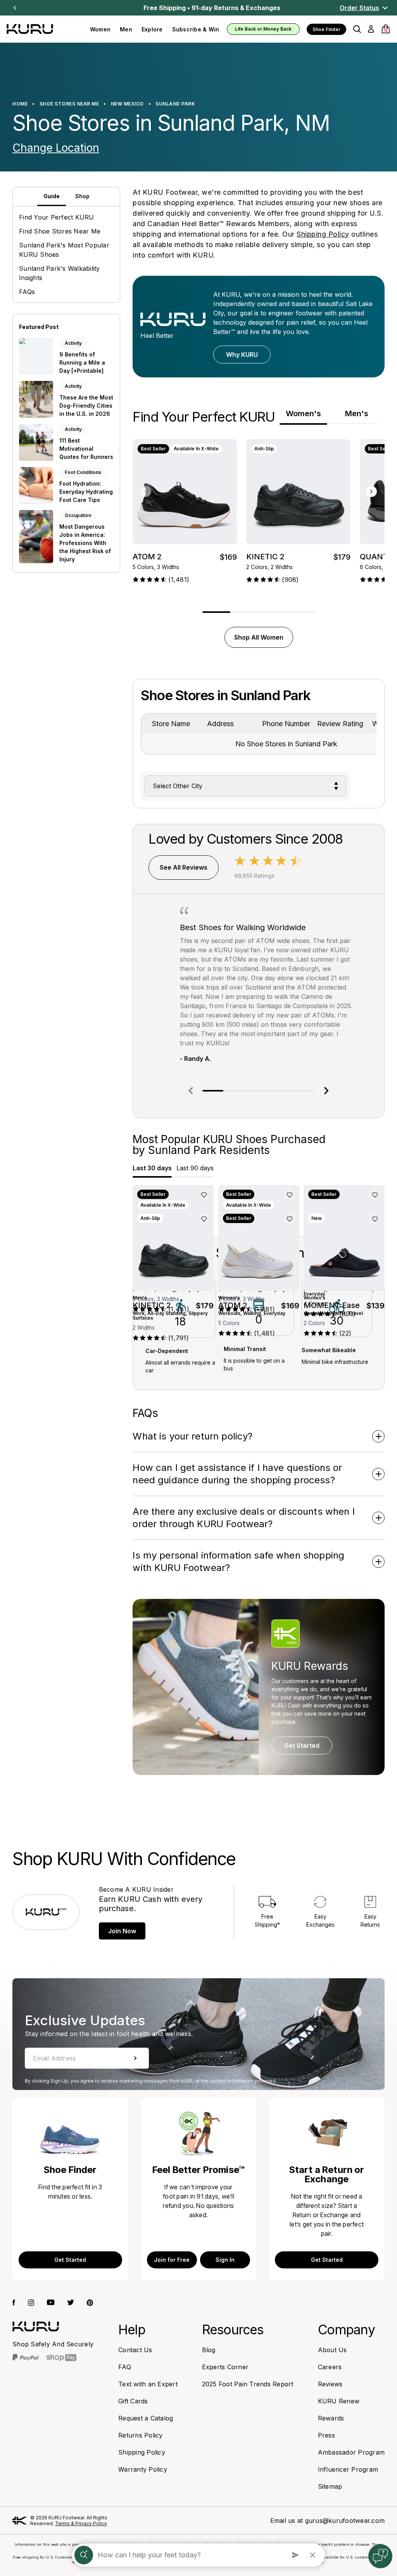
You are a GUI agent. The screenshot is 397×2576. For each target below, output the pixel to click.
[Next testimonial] (326, 1091)
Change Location (56, 148)
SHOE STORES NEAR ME (69, 104)
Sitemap (330, 2486)
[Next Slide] (15, 8)
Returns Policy (141, 2435)
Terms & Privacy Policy (81, 2523)
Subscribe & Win (196, 29)
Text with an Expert (148, 2384)
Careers (330, 2367)
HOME (20, 104)
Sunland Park (175, 104)
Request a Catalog (146, 2418)
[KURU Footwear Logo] (44, 29)
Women (100, 29)
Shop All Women (259, 637)
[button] (357, 29)
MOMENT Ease (332, 1305)
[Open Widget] (380, 2556)
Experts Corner (225, 2367)
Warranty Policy (143, 2469)
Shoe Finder (326, 29)
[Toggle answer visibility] (379, 1436)
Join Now (122, 1931)
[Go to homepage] (36, 2326)
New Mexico (127, 104)
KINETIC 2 (265, 557)
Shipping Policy (323, 234)
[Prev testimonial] (191, 1091)
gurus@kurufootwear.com (345, 2521)
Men (126, 29)
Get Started (302, 1746)
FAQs (27, 292)
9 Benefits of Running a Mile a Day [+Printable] (82, 362)
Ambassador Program (351, 2452)
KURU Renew (339, 2401)
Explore (152, 29)
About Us (332, 2350)
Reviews (330, 2384)
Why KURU (242, 355)
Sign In (225, 2260)
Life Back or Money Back (263, 29)
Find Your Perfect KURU (57, 217)
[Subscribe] (135, 2058)
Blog (209, 2350)
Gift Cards (133, 2401)
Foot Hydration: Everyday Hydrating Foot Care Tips (86, 492)
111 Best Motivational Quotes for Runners (86, 449)
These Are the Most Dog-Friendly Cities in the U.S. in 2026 (86, 406)
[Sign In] (371, 29)
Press (326, 2435)
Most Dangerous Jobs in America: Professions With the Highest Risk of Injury (85, 543)
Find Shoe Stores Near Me (60, 231)
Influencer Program (348, 2469)
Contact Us (135, 2350)
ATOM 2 (147, 557)
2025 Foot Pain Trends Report (248, 2384)
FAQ (125, 2367)
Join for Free (172, 2260)
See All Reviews (184, 867)
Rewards (331, 2418)
